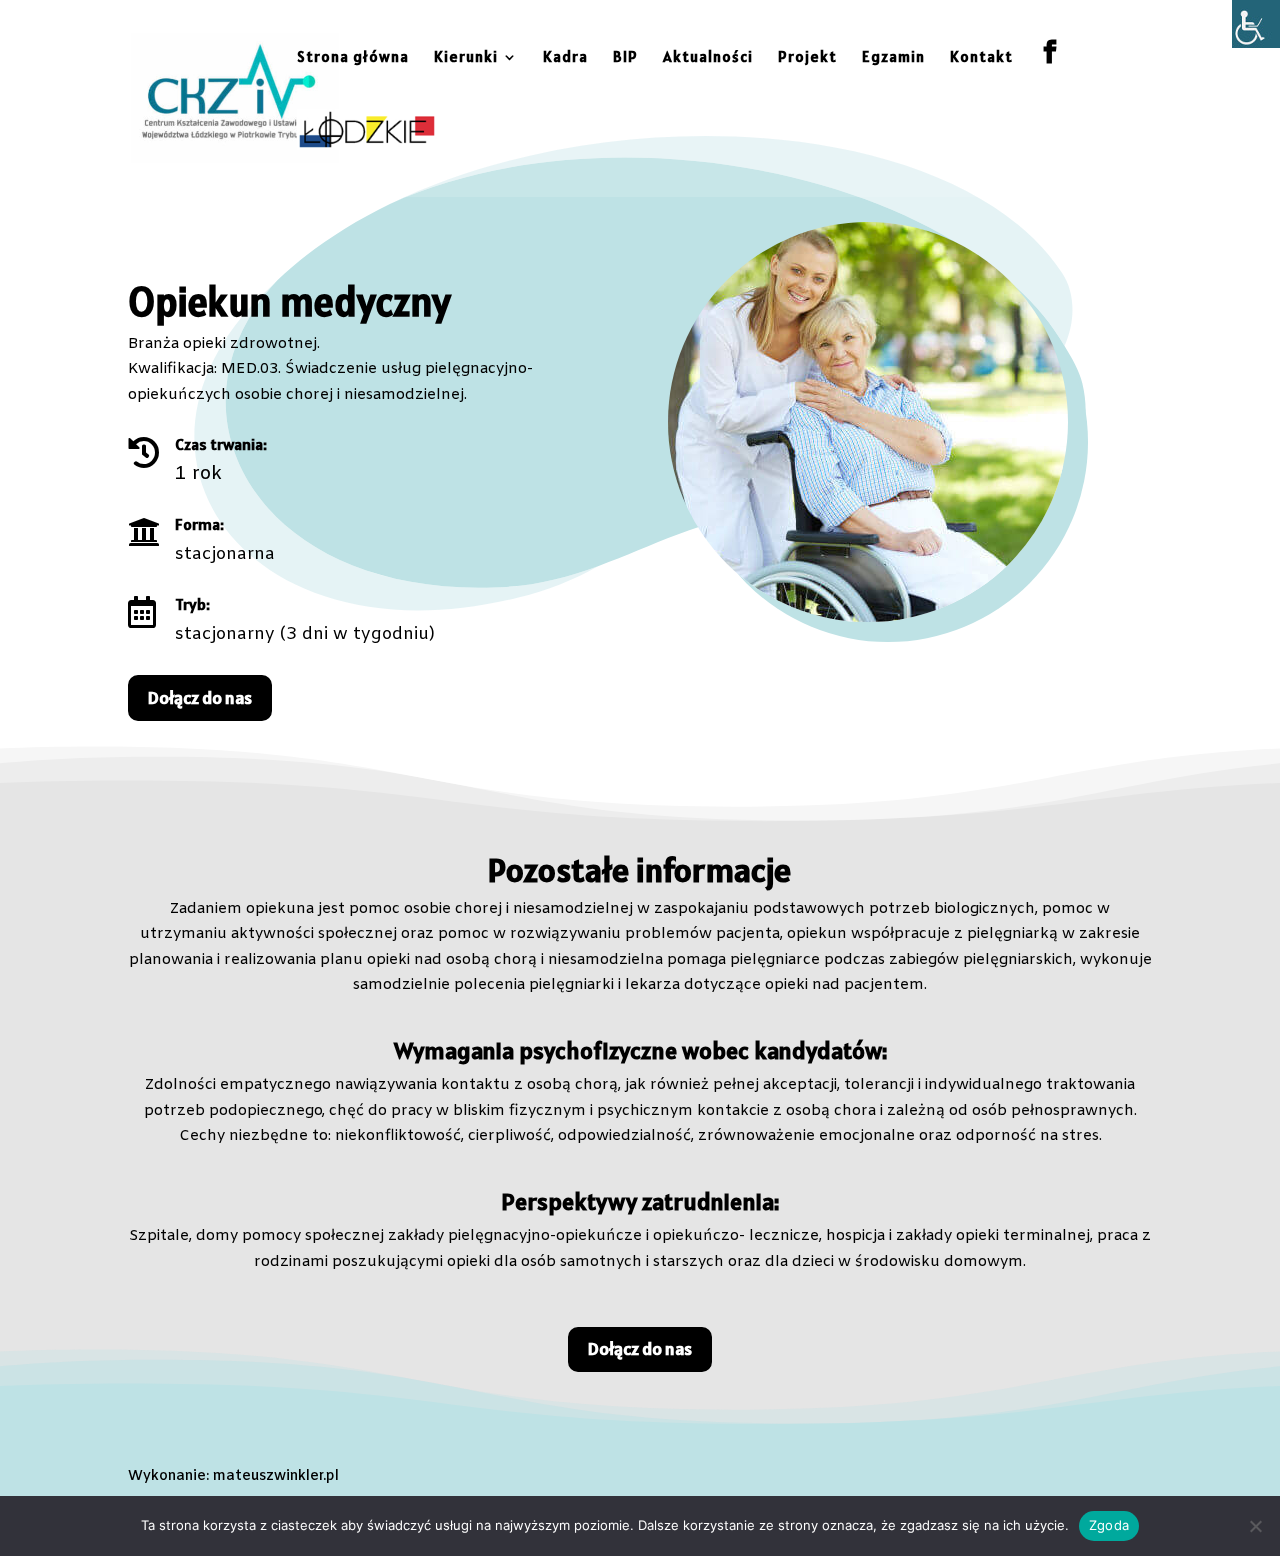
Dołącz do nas (200, 697)
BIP (625, 58)
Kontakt (981, 58)
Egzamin (893, 58)
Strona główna (353, 58)
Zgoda (1109, 1525)
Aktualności (708, 58)
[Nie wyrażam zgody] (1255, 1526)
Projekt (807, 58)
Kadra (565, 58)
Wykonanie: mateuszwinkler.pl (233, 1476)
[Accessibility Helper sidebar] (1256, 24)
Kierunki (466, 58)
